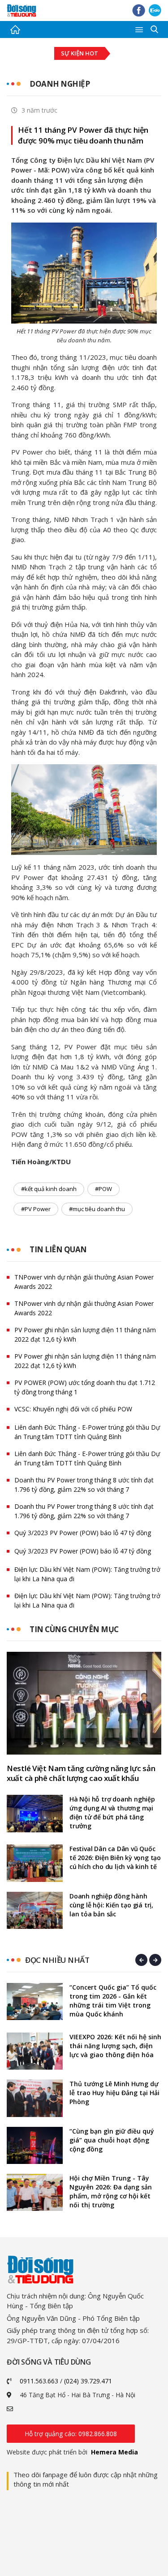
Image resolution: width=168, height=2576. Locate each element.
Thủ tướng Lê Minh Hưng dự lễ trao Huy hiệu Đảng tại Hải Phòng (114, 2093)
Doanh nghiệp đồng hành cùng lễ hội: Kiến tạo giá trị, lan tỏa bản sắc (111, 1905)
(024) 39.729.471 (88, 2381)
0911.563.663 (39, 2381)
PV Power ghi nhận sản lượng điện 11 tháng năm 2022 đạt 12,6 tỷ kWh (85, 1334)
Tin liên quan (58, 1249)
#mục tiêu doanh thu (97, 1209)
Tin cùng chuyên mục (74, 1629)
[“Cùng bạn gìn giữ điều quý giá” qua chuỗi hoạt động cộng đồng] (35, 2145)
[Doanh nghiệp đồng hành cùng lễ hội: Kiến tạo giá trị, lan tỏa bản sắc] (35, 1910)
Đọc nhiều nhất (57, 1960)
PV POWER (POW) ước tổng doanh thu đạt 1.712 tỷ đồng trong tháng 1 (85, 1387)
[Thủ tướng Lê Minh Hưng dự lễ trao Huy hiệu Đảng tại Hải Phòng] (35, 2098)
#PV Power (36, 1209)
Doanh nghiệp (60, 84)
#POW (103, 1189)
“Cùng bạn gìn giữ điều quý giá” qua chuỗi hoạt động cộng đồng (112, 2140)
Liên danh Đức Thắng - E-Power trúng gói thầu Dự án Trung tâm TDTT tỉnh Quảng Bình (87, 1432)
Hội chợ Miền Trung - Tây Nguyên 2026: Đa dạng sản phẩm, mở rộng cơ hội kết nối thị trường (111, 2191)
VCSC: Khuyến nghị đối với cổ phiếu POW (73, 1409)
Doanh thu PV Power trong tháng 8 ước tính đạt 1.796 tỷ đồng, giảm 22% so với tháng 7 (84, 1485)
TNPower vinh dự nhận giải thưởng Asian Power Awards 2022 (84, 1282)
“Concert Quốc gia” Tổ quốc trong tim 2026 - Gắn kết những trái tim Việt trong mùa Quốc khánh (113, 2001)
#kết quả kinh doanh (49, 1189)
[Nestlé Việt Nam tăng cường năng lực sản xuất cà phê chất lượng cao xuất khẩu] (84, 1703)
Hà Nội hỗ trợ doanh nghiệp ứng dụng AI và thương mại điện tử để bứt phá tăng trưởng (112, 1812)
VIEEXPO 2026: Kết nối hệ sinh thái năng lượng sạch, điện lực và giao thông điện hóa (115, 2046)
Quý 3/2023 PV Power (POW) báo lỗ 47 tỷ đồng (83, 1533)
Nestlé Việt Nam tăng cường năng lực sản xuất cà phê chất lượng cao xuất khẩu (81, 1773)
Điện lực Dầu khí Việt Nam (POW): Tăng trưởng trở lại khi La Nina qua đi (87, 1574)
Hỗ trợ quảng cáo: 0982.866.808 (71, 2434)
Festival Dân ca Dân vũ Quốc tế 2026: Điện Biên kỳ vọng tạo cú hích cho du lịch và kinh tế (115, 1858)
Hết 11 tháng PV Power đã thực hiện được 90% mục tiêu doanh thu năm (83, 135)
